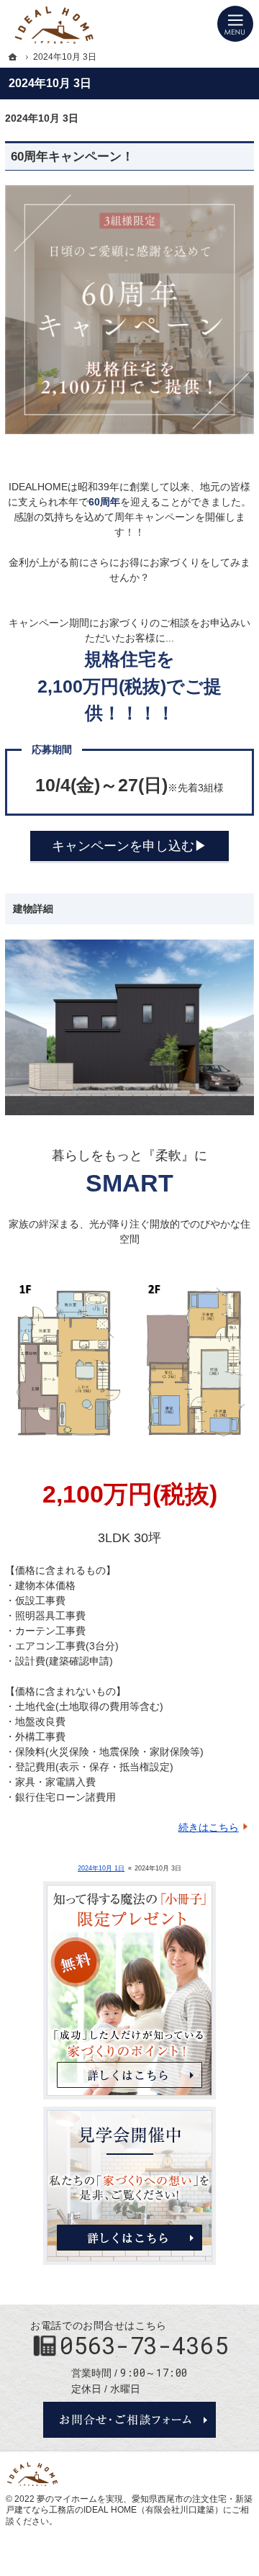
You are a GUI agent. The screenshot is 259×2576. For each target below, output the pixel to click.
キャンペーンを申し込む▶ (129, 846)
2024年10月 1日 (101, 1868)
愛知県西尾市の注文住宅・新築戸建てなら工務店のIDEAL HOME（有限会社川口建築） (129, 2505)
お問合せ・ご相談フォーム (129, 2420)
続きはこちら (209, 1827)
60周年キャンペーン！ (72, 157)
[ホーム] (13, 57)
